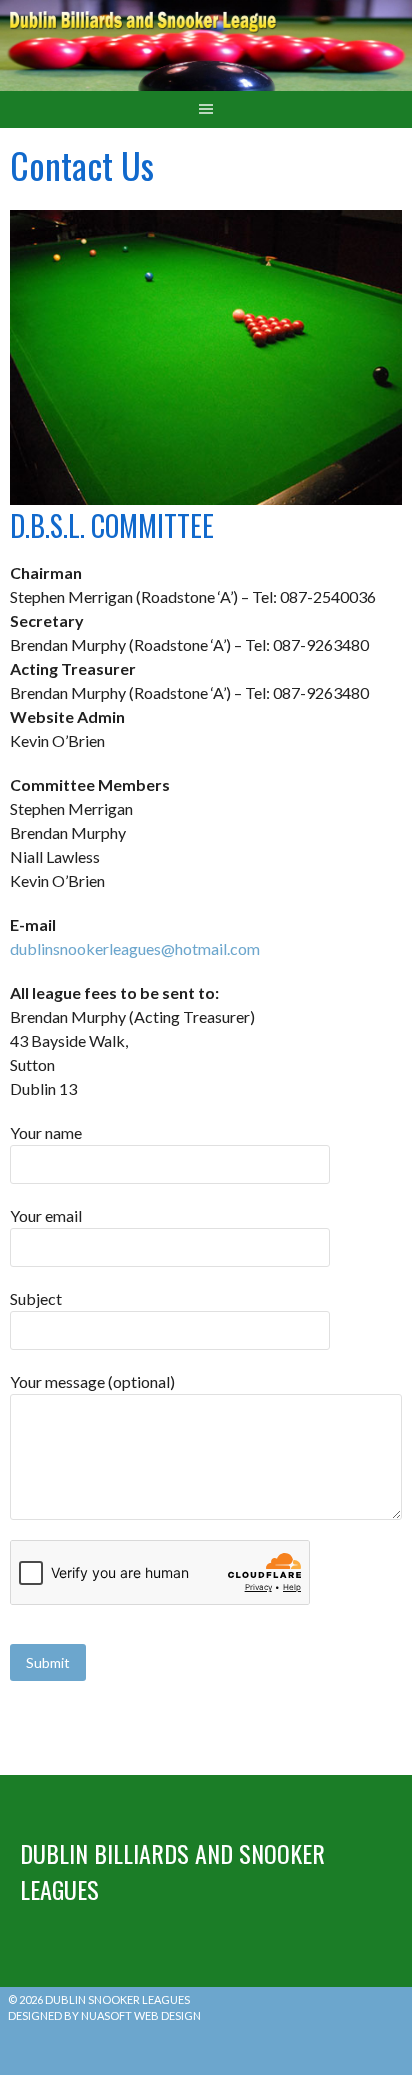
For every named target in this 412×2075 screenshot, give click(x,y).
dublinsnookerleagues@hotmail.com (135, 948)
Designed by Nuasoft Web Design (104, 2015)
